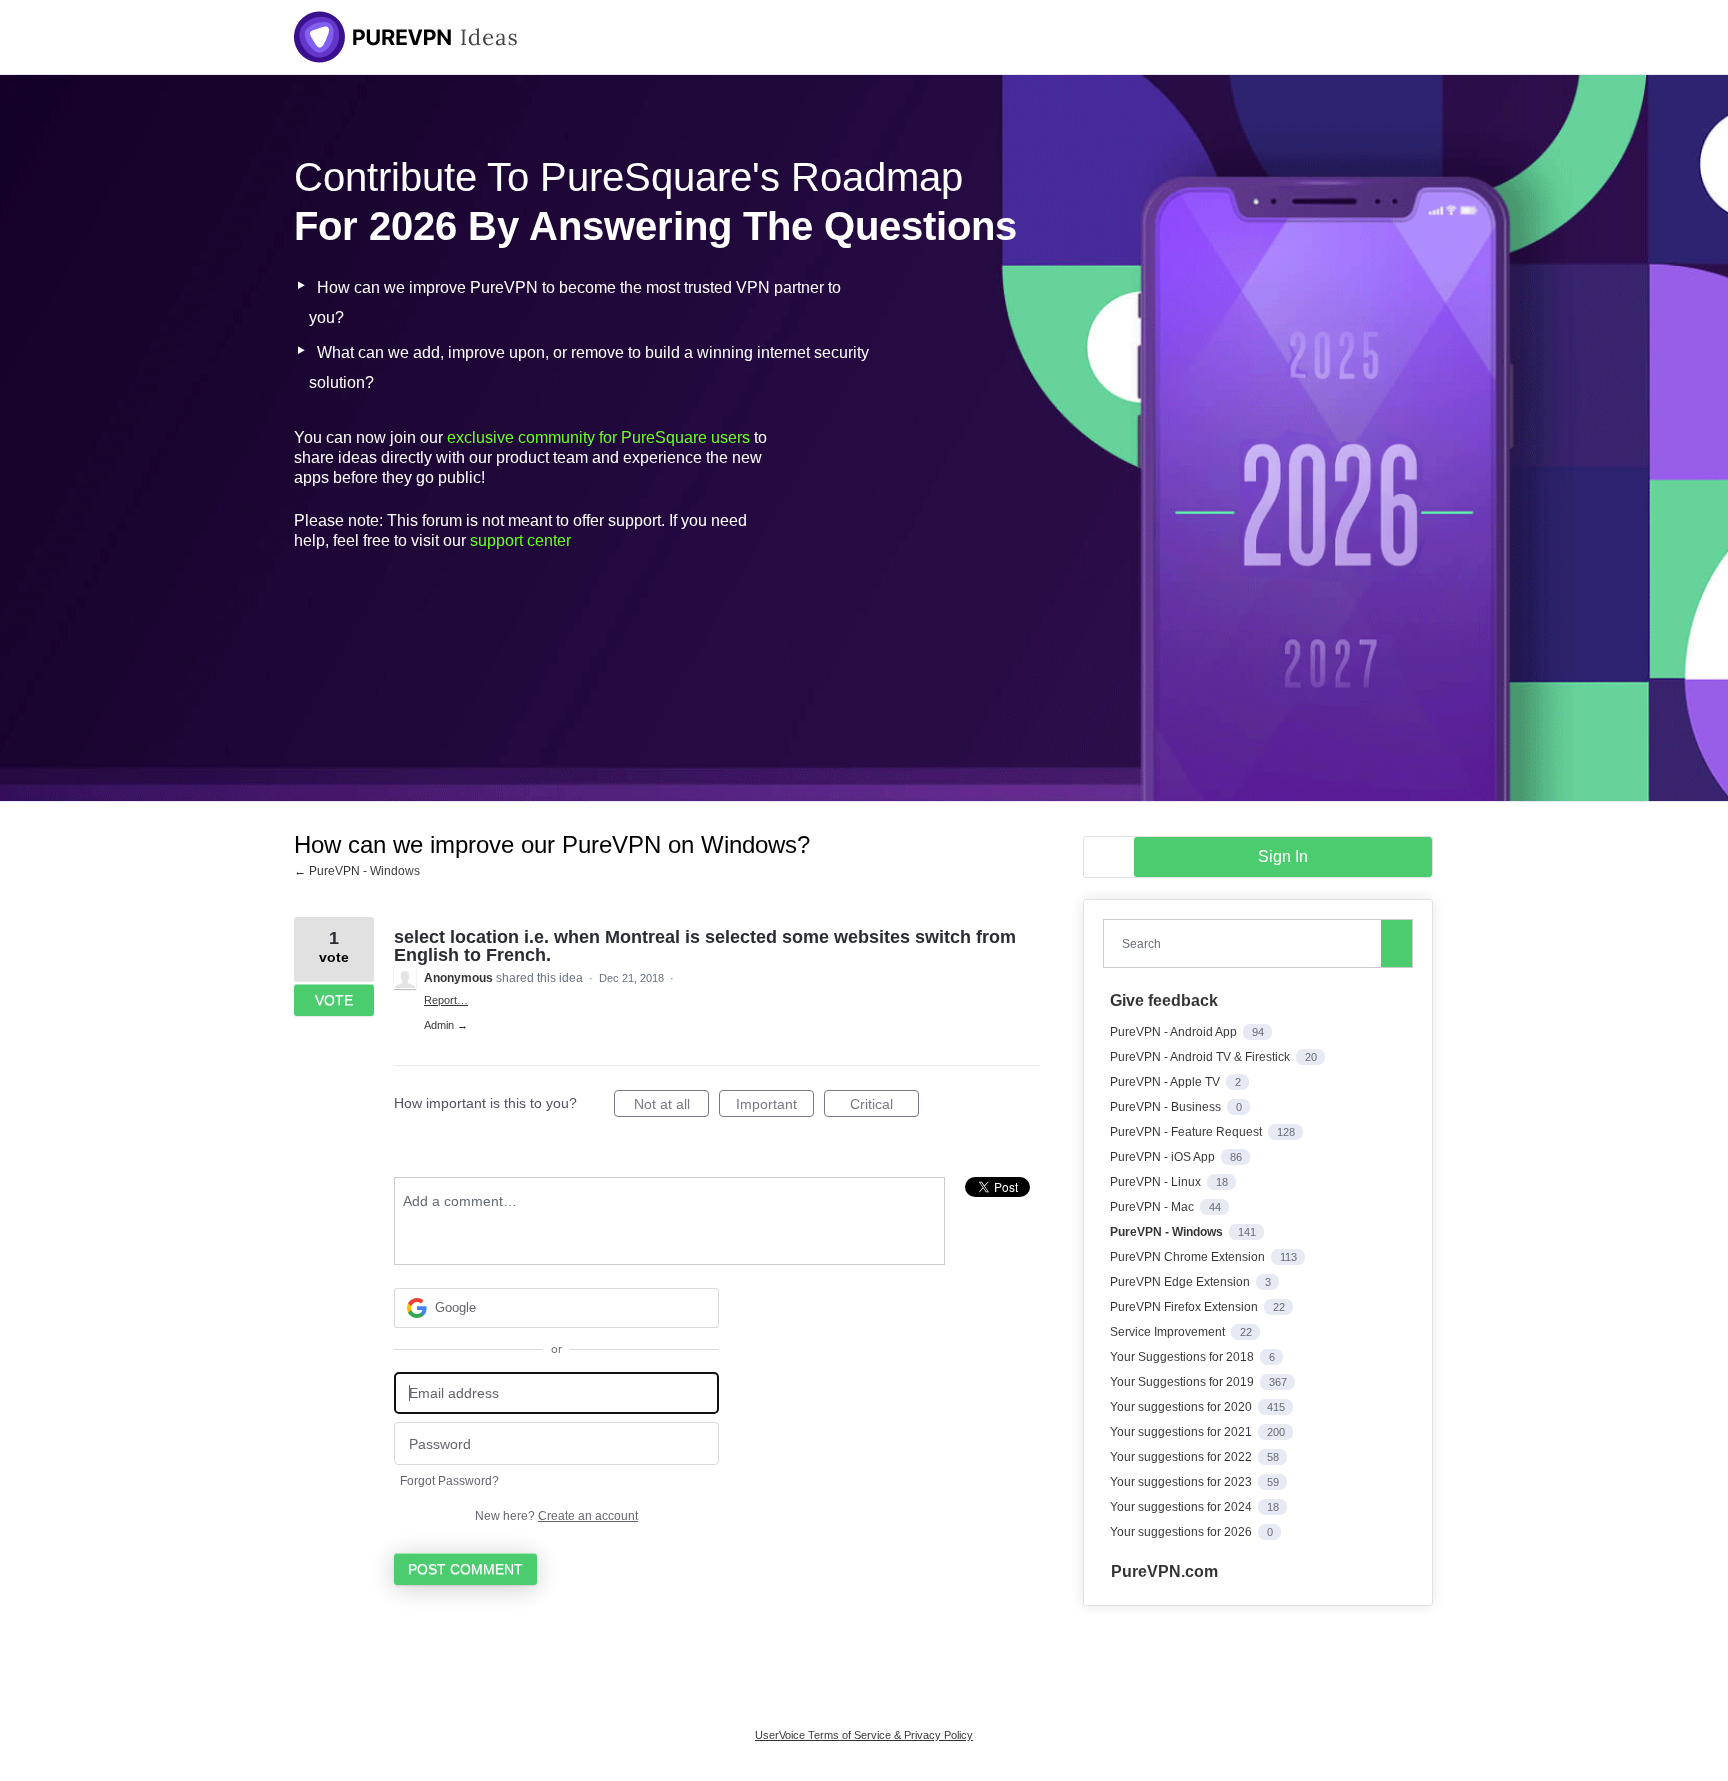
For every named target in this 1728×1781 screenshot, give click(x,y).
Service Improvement (1169, 1332)
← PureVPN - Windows (357, 871)
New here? (556, 1516)
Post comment (465, 1569)
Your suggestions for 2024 (1182, 1507)
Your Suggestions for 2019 (1183, 1382)
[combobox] (1247, 943)
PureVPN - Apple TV (1166, 1082)
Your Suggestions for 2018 (1183, 1357)
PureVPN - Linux (1157, 1182)
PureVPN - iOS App (1164, 1157)
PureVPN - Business (1167, 1107)
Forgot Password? (449, 1481)
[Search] (1397, 943)
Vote (334, 1000)
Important (775, 1106)
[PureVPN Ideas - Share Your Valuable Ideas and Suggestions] (406, 37)
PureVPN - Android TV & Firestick (1201, 1057)
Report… (446, 1000)
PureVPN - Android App (1175, 1032)
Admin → (446, 1025)
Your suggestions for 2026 (1182, 1532)
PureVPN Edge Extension (1181, 1282)
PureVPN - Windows (1168, 1232)
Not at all (671, 1106)
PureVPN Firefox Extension (1185, 1307)
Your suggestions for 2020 (1182, 1407)
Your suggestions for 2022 (1182, 1457)
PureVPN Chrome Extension (1189, 1257)
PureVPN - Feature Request (1187, 1132)
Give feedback (1164, 1000)
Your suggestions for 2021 (1182, 1432)
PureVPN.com (1164, 1571)
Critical (884, 1106)
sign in (1283, 856)
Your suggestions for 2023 (1182, 1482)
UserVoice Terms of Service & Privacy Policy (864, 1735)
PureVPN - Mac (1153, 1207)
